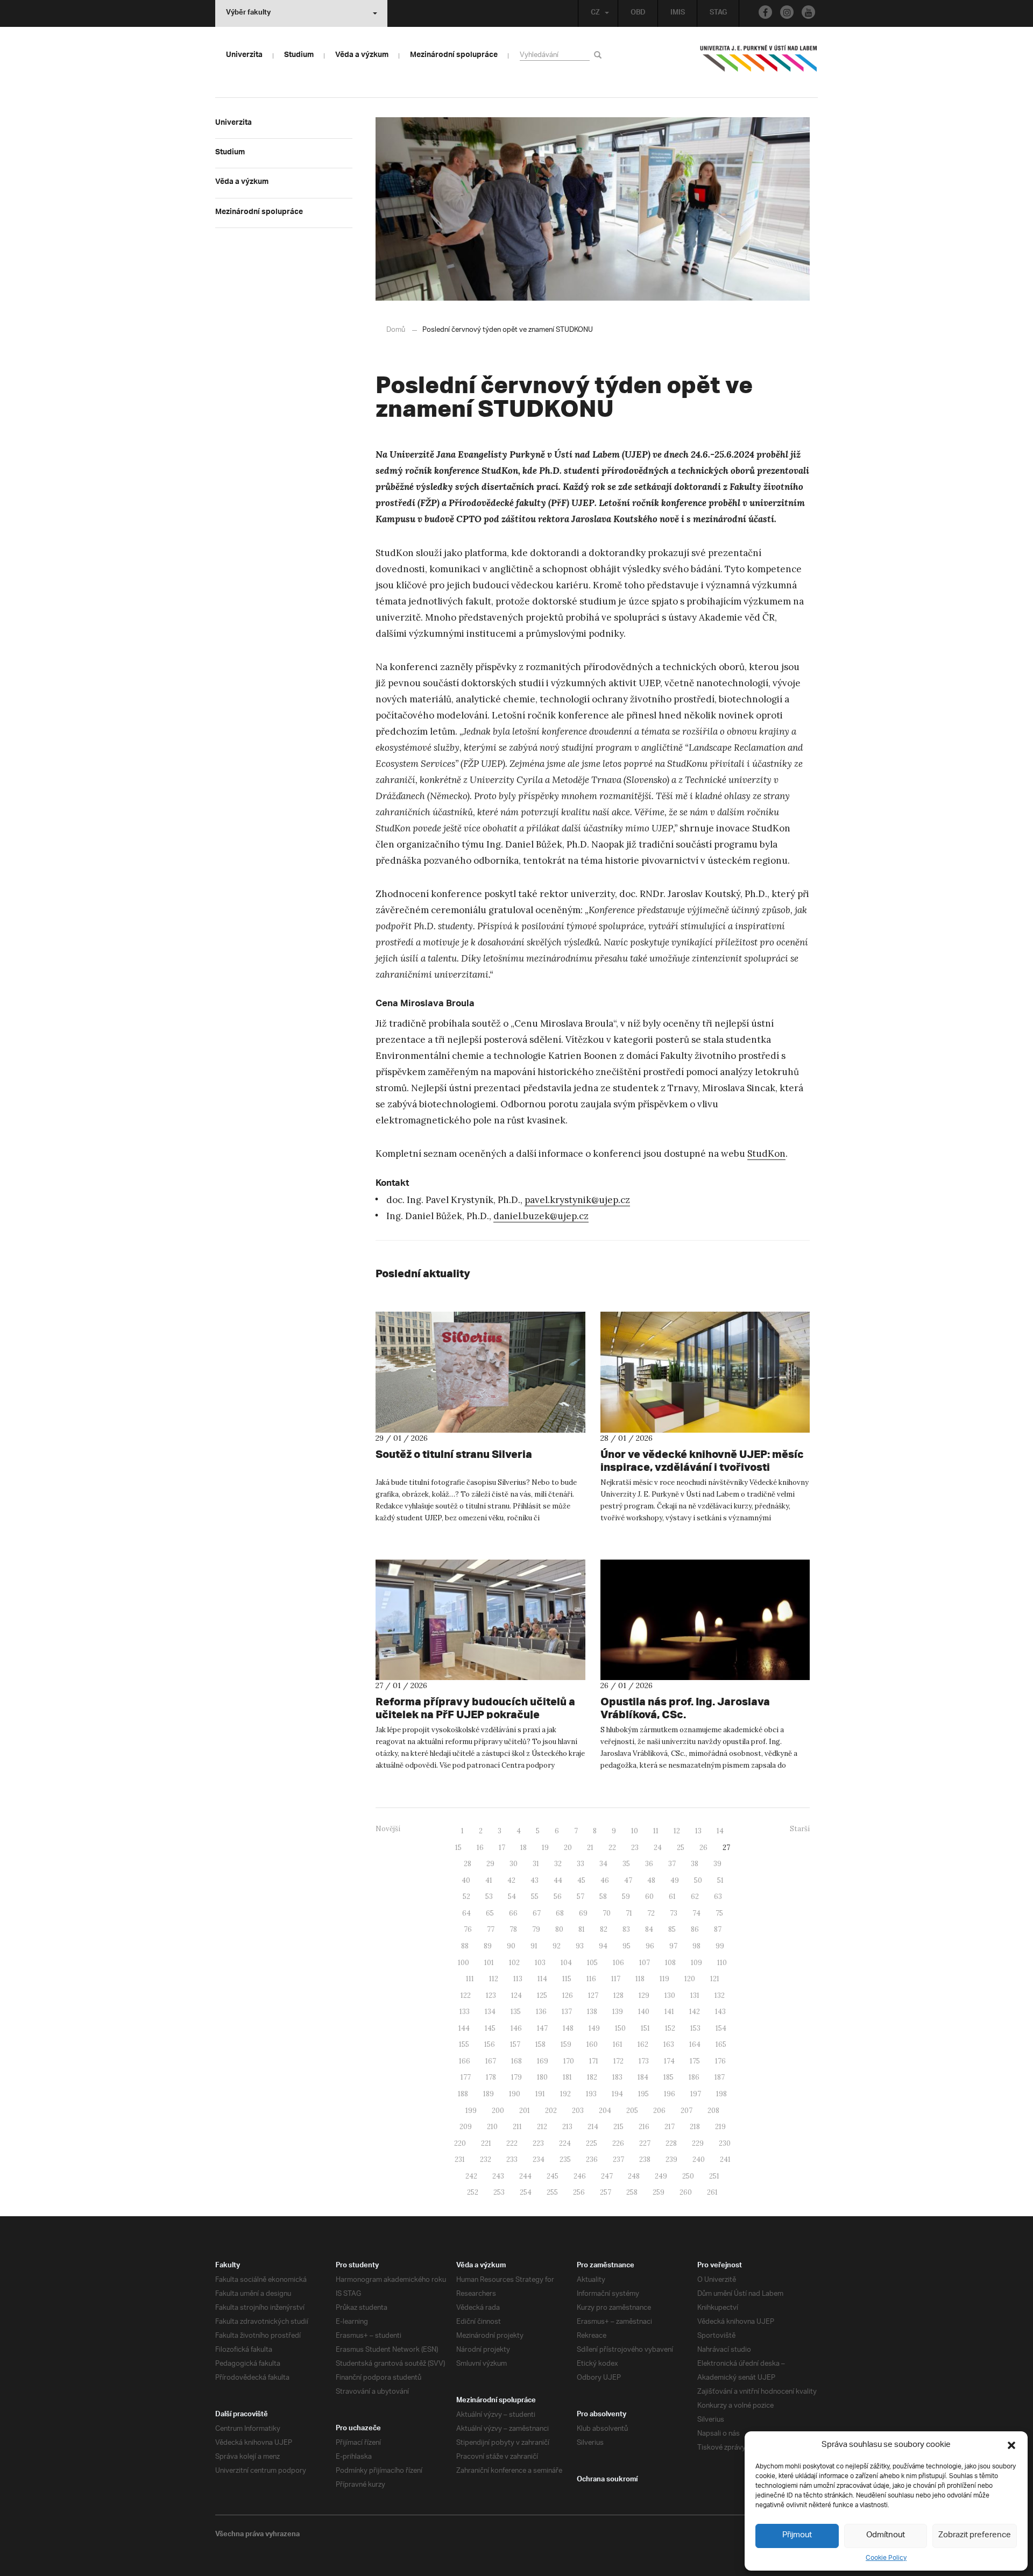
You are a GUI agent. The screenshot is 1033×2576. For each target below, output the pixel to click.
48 (651, 1880)
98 (696, 1946)
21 (590, 1848)
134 (490, 2012)
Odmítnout (886, 2535)
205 (632, 2111)
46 (605, 1880)
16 (480, 1848)
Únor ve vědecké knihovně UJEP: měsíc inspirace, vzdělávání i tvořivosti (702, 1460)
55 (535, 1897)
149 (594, 2028)
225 (592, 2143)
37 (672, 1864)
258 (632, 2192)
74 (696, 1913)
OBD (638, 13)
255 (552, 2192)
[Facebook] (765, 12)
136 (541, 2012)
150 (620, 2028)
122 (466, 1995)
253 (499, 2192)
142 (695, 2012)
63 (718, 1897)
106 (618, 1963)
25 (681, 1848)
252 (473, 2192)
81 (582, 1929)
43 (535, 1880)
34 (603, 1864)
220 (460, 2143)
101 (489, 1963)
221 (486, 2143)
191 (540, 2094)
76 (468, 1929)
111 (470, 1979)
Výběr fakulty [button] (248, 13)
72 (651, 1913)
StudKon (766, 1154)
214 (593, 2127)
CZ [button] (595, 13)
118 (640, 1979)
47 (628, 1880)
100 (464, 1963)
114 (542, 1979)
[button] (1011, 2445)
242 (471, 2176)
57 (581, 1897)
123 (491, 1995)
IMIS (678, 13)
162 (643, 2044)
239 (671, 2159)
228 (671, 2143)
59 (626, 1897)
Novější (388, 1829)
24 (658, 1848)
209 (466, 2127)
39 (717, 1864)
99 (720, 1946)
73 (674, 1913)
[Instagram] (787, 12)
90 (511, 1946)
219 (720, 2127)
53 (489, 1897)
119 (664, 1979)
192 (565, 2094)
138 (592, 2012)
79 (536, 1929)
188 (463, 2094)
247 (607, 2176)
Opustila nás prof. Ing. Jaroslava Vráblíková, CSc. (685, 1708)
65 (490, 1913)
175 (695, 2061)
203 (578, 2111)
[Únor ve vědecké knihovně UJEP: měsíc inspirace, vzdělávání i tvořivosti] (705, 1372)
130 (670, 1995)
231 (460, 2159)
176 (720, 2061)
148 (568, 2028)
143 (720, 2012)
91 (534, 1946)
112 (494, 1979)
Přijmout (797, 2535)
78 (513, 1929)
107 (645, 1963)
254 (526, 2192)
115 (567, 1979)
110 (722, 1963)
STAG (718, 13)
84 (649, 1929)
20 (568, 1848)
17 (502, 1848)
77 (491, 1929)
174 (669, 2061)
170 (569, 2061)
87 (718, 1929)
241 (725, 2159)
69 (583, 1913)
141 (669, 2012)
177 (466, 2077)
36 (649, 1864)
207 (687, 2111)
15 (458, 1848)
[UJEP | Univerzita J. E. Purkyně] (759, 63)
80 (559, 1929)
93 (580, 1946)
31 (536, 1864)
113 (518, 1979)
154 (721, 2028)
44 (558, 1880)
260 (686, 2192)
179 (516, 2077)
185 (668, 2077)
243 (498, 2176)
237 (618, 2159)
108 (670, 1963)
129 (644, 1995)
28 (468, 1864)
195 (643, 2094)
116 (591, 1979)
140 (644, 2012)
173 (644, 2061)
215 (618, 2127)
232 (486, 2159)
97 (673, 1946)
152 (670, 2028)
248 (634, 2176)
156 (490, 2044)
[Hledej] (600, 55)
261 (712, 2192)
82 (604, 1929)
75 (719, 1913)
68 (560, 1913)
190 (515, 2094)
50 (698, 1880)
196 (670, 2094)
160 (592, 2044)
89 (488, 1946)
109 (696, 1963)
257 (606, 2192)
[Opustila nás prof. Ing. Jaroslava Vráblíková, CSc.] (705, 1620)
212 (542, 2127)
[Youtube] (808, 12)
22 (612, 1848)
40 (466, 1880)
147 (542, 2028)
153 (695, 2028)
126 (568, 1995)
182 (592, 2077)
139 (618, 2012)
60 (649, 1897)
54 (512, 1897)
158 (540, 2044)
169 (543, 2061)
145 (490, 2028)
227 (645, 2143)
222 (512, 2143)
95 (627, 1946)
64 (466, 1913)
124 (516, 1995)
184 (643, 2077)
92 (557, 1946)
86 (695, 1929)
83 (626, 1929)
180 (542, 2077)
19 (545, 1848)
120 (690, 1979)
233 (512, 2159)
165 (721, 2044)
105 (592, 1963)
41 (489, 1880)
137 (567, 2012)
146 (516, 2028)
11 (656, 1831)
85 (672, 1929)
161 (618, 2044)
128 (618, 1995)
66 (513, 1913)
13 (698, 1831)
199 (471, 2111)
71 (629, 1913)
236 (592, 2159)
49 (675, 1880)
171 (594, 2061)
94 (603, 1946)
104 (566, 1963)
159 (566, 2044)
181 (567, 2077)
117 (616, 1979)
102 (514, 1963)
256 (579, 2192)
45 (581, 1880)
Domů (396, 330)
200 (498, 2111)
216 (644, 2127)
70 (607, 1913)
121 (715, 1979)
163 (669, 2044)
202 (551, 2111)
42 (511, 1880)
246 (580, 2176)
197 (696, 2094)
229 (698, 2143)
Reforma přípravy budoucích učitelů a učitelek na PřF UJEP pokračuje (475, 1708)
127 (593, 1995)
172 (618, 2061)
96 (650, 1946)
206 (659, 2111)
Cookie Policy (886, 2558)
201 (525, 2111)
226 (618, 2143)
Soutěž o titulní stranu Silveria (454, 1454)
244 (525, 2176)
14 (720, 1831)
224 (565, 2143)
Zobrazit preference (975, 2535)
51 (720, 1880)
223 (538, 2143)
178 (491, 2077)
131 (695, 1995)
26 (703, 1848)
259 (659, 2192)
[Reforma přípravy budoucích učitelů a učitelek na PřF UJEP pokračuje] (480, 1620)
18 (523, 1848)
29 (490, 1864)
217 (670, 2127)
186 (694, 2077)
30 (514, 1864)
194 (617, 2094)
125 (542, 1995)
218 (695, 2127)
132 (720, 1995)
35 (626, 1864)
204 (605, 2111)
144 (464, 2028)
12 (677, 1831)
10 (635, 1831)
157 (515, 2044)
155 (464, 2044)
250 (688, 2176)
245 (553, 2176)
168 (516, 2061)
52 (466, 1897)
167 (491, 2061)
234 (539, 2159)
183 (617, 2077)
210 (492, 2127)
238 (645, 2159)
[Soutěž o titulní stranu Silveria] (480, 1372)
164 (695, 2044)
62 (695, 1897)
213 (567, 2127)
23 (635, 1848)
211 (517, 2127)
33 (581, 1864)
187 (720, 2077)
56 (558, 1897)
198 (721, 2094)
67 (537, 1913)
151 (645, 2028)
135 (516, 2012)
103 (540, 1963)
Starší (800, 1829)
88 (465, 1946)
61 (672, 1897)
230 (725, 2143)
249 (661, 2176)
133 (465, 2012)
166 (465, 2061)
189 (489, 2094)
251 (714, 2176)
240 (699, 2159)
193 (591, 2094)
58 (603, 1897)
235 (565, 2159)
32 (558, 1864)
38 (695, 1864)
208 (713, 2111)
